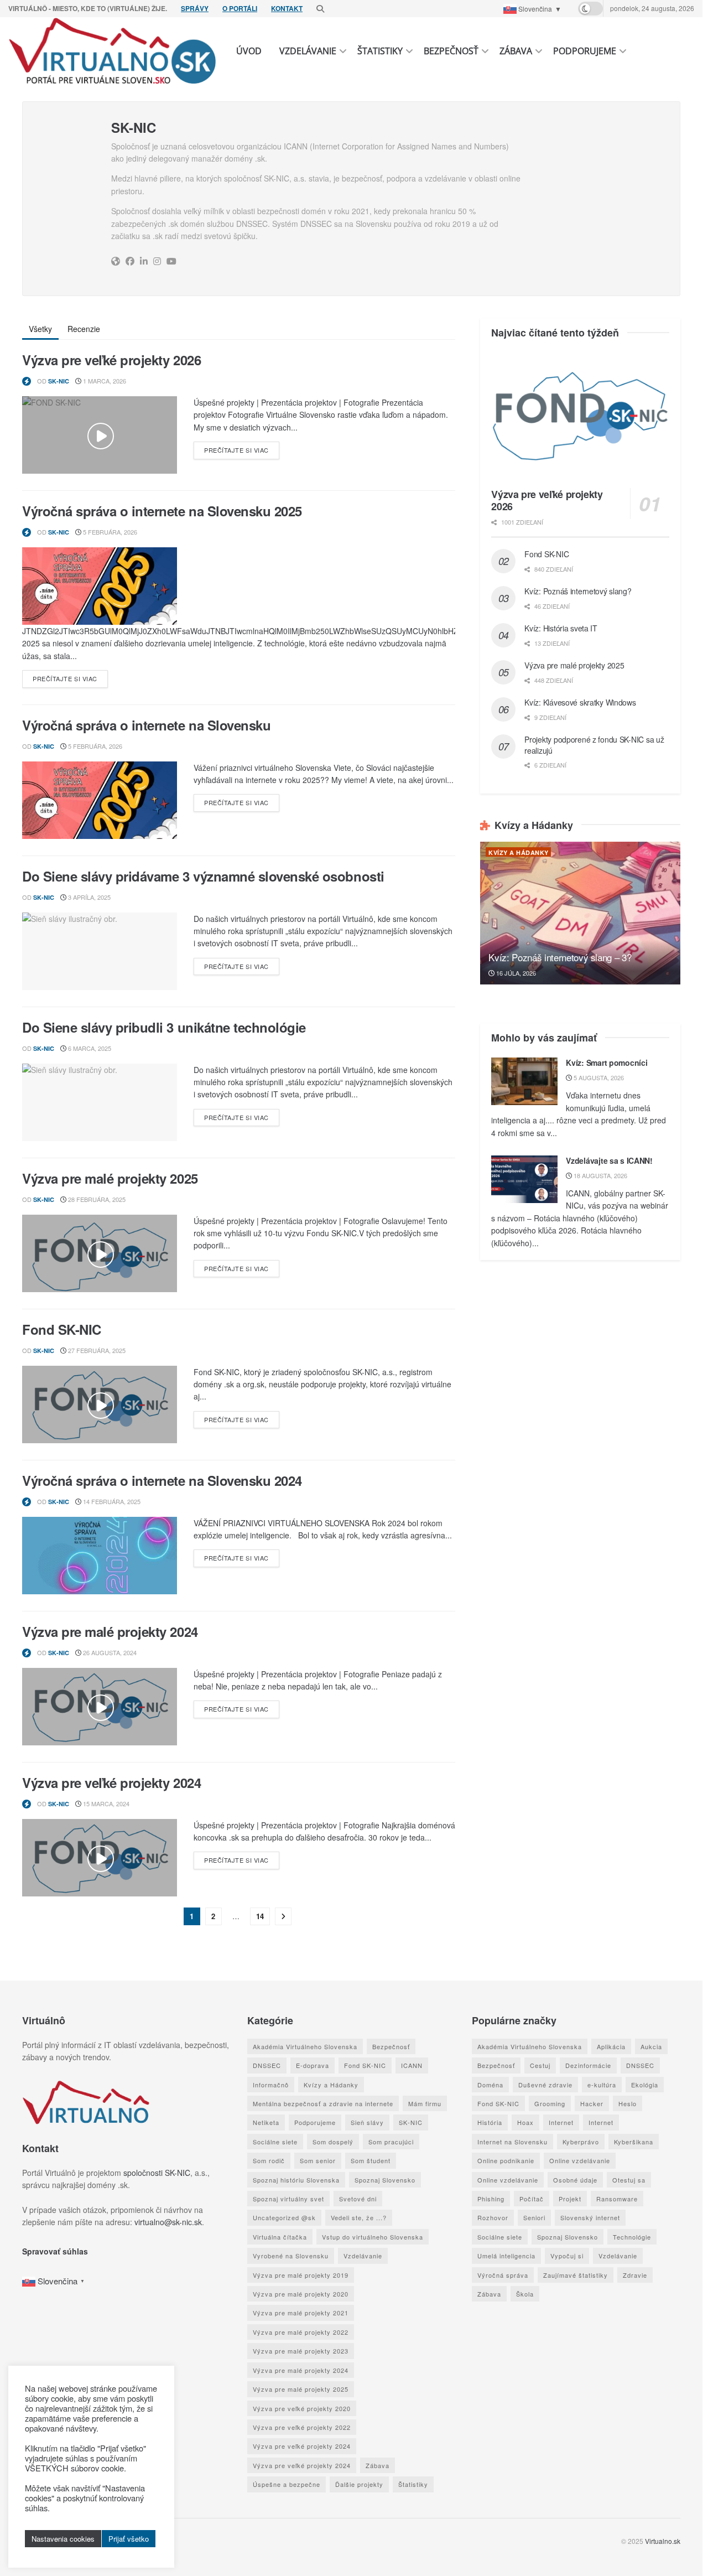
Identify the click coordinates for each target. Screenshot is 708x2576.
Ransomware (617, 2199)
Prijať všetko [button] (129, 2539)
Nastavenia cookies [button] (63, 2539)
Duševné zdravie (545, 2085)
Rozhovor (493, 2217)
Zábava (516, 51)
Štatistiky (380, 51)
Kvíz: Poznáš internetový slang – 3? (560, 957)
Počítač (532, 2199)
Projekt (570, 2199)
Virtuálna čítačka (280, 2237)
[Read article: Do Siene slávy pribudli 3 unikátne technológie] (100, 1102)
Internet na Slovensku (512, 2142)
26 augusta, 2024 (109, 1652)
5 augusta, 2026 (598, 1077)
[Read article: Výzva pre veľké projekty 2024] (100, 1858)
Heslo (628, 2103)
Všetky (40, 329)
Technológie (632, 2237)
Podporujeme (585, 51)
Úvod (249, 51)
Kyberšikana (634, 2142)
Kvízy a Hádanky (519, 852)
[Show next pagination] (283, 1916)
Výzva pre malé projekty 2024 (110, 1631)
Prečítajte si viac (242, 450)
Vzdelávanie (308, 51)
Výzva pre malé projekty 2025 (110, 1178)
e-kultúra (602, 2085)
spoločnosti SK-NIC (157, 2173)
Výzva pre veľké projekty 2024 (111, 1782)
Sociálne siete (275, 2142)
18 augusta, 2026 (600, 1175)
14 (260, 1916)
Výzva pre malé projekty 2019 (301, 2275)
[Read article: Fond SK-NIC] (100, 1404)
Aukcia (651, 2046)
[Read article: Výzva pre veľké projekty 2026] (100, 435)
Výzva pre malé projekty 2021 (301, 2313)
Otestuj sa (629, 2180)
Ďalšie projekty (359, 2484)
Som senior (318, 2160)
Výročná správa (503, 2275)
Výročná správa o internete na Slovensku (146, 725)
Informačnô (271, 2085)
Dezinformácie (588, 2065)
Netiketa (266, 2122)
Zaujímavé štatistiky (576, 2275)
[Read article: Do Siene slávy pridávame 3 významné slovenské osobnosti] (100, 951)
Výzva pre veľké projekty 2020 (302, 2408)
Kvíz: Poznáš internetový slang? (578, 591)
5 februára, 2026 (109, 532)
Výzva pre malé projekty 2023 (301, 2351)
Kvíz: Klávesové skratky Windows (580, 702)
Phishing (491, 2199)
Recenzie (84, 329)
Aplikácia (611, 2046)
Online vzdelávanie (580, 2160)
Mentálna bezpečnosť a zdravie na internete (323, 2103)
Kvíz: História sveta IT (561, 628)
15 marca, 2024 (105, 1803)
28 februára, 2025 (96, 1199)
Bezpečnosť (451, 51)
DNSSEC (267, 2065)
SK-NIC (59, 381)
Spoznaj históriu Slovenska (296, 2180)
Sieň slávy (367, 2122)
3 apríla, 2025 (88, 897)
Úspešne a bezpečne (287, 2484)
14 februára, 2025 (111, 1501)
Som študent (371, 2160)
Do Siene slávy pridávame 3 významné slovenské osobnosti (203, 876)
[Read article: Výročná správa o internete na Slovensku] (100, 800)
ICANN (412, 2065)
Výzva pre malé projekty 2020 (301, 2294)
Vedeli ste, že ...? (359, 2217)
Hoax (525, 2122)
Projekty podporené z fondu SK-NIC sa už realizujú (594, 745)
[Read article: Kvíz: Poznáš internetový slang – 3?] (580, 913)
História (490, 2122)
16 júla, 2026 (515, 973)
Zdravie (635, 2275)
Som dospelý (333, 2142)
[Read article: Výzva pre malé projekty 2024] (100, 1707)
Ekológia (645, 2085)
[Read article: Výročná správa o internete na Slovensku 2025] (100, 586)
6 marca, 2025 (89, 1048)
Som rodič (269, 2160)
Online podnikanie (506, 2160)
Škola (525, 2294)
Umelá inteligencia (506, 2256)
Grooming (550, 2103)
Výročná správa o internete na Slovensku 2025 (162, 511)
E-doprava (313, 2065)
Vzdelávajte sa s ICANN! (609, 1160)
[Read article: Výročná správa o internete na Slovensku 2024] (100, 1556)
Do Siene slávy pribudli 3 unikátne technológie (164, 1027)
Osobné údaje (575, 2180)
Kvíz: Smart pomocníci (607, 1062)
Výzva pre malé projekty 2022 (301, 2332)
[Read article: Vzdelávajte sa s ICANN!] (524, 1179)
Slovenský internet (590, 2217)
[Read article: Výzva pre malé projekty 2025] (100, 1253)
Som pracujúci (391, 2142)
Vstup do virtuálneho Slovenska (373, 2237)
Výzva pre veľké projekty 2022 (302, 2427)
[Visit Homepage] (113, 51)
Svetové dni (358, 2199)
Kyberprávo (581, 2142)
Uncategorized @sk (284, 2217)
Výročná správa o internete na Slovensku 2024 (162, 1480)
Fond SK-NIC (62, 1329)
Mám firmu (425, 2103)
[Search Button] (320, 8)
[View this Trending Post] (27, 381)
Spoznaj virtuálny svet (288, 2199)
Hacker (592, 2103)
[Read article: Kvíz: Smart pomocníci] (524, 1081)
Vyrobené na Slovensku (291, 2256)
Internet (561, 2122)
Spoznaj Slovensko (385, 2180)
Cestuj (540, 2065)
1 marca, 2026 (104, 381)
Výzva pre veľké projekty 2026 (111, 360)
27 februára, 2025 (96, 1350)
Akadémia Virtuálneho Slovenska (305, 2046)
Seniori (534, 2217)
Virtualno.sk (663, 2541)
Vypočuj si (567, 2256)
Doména (490, 2085)
